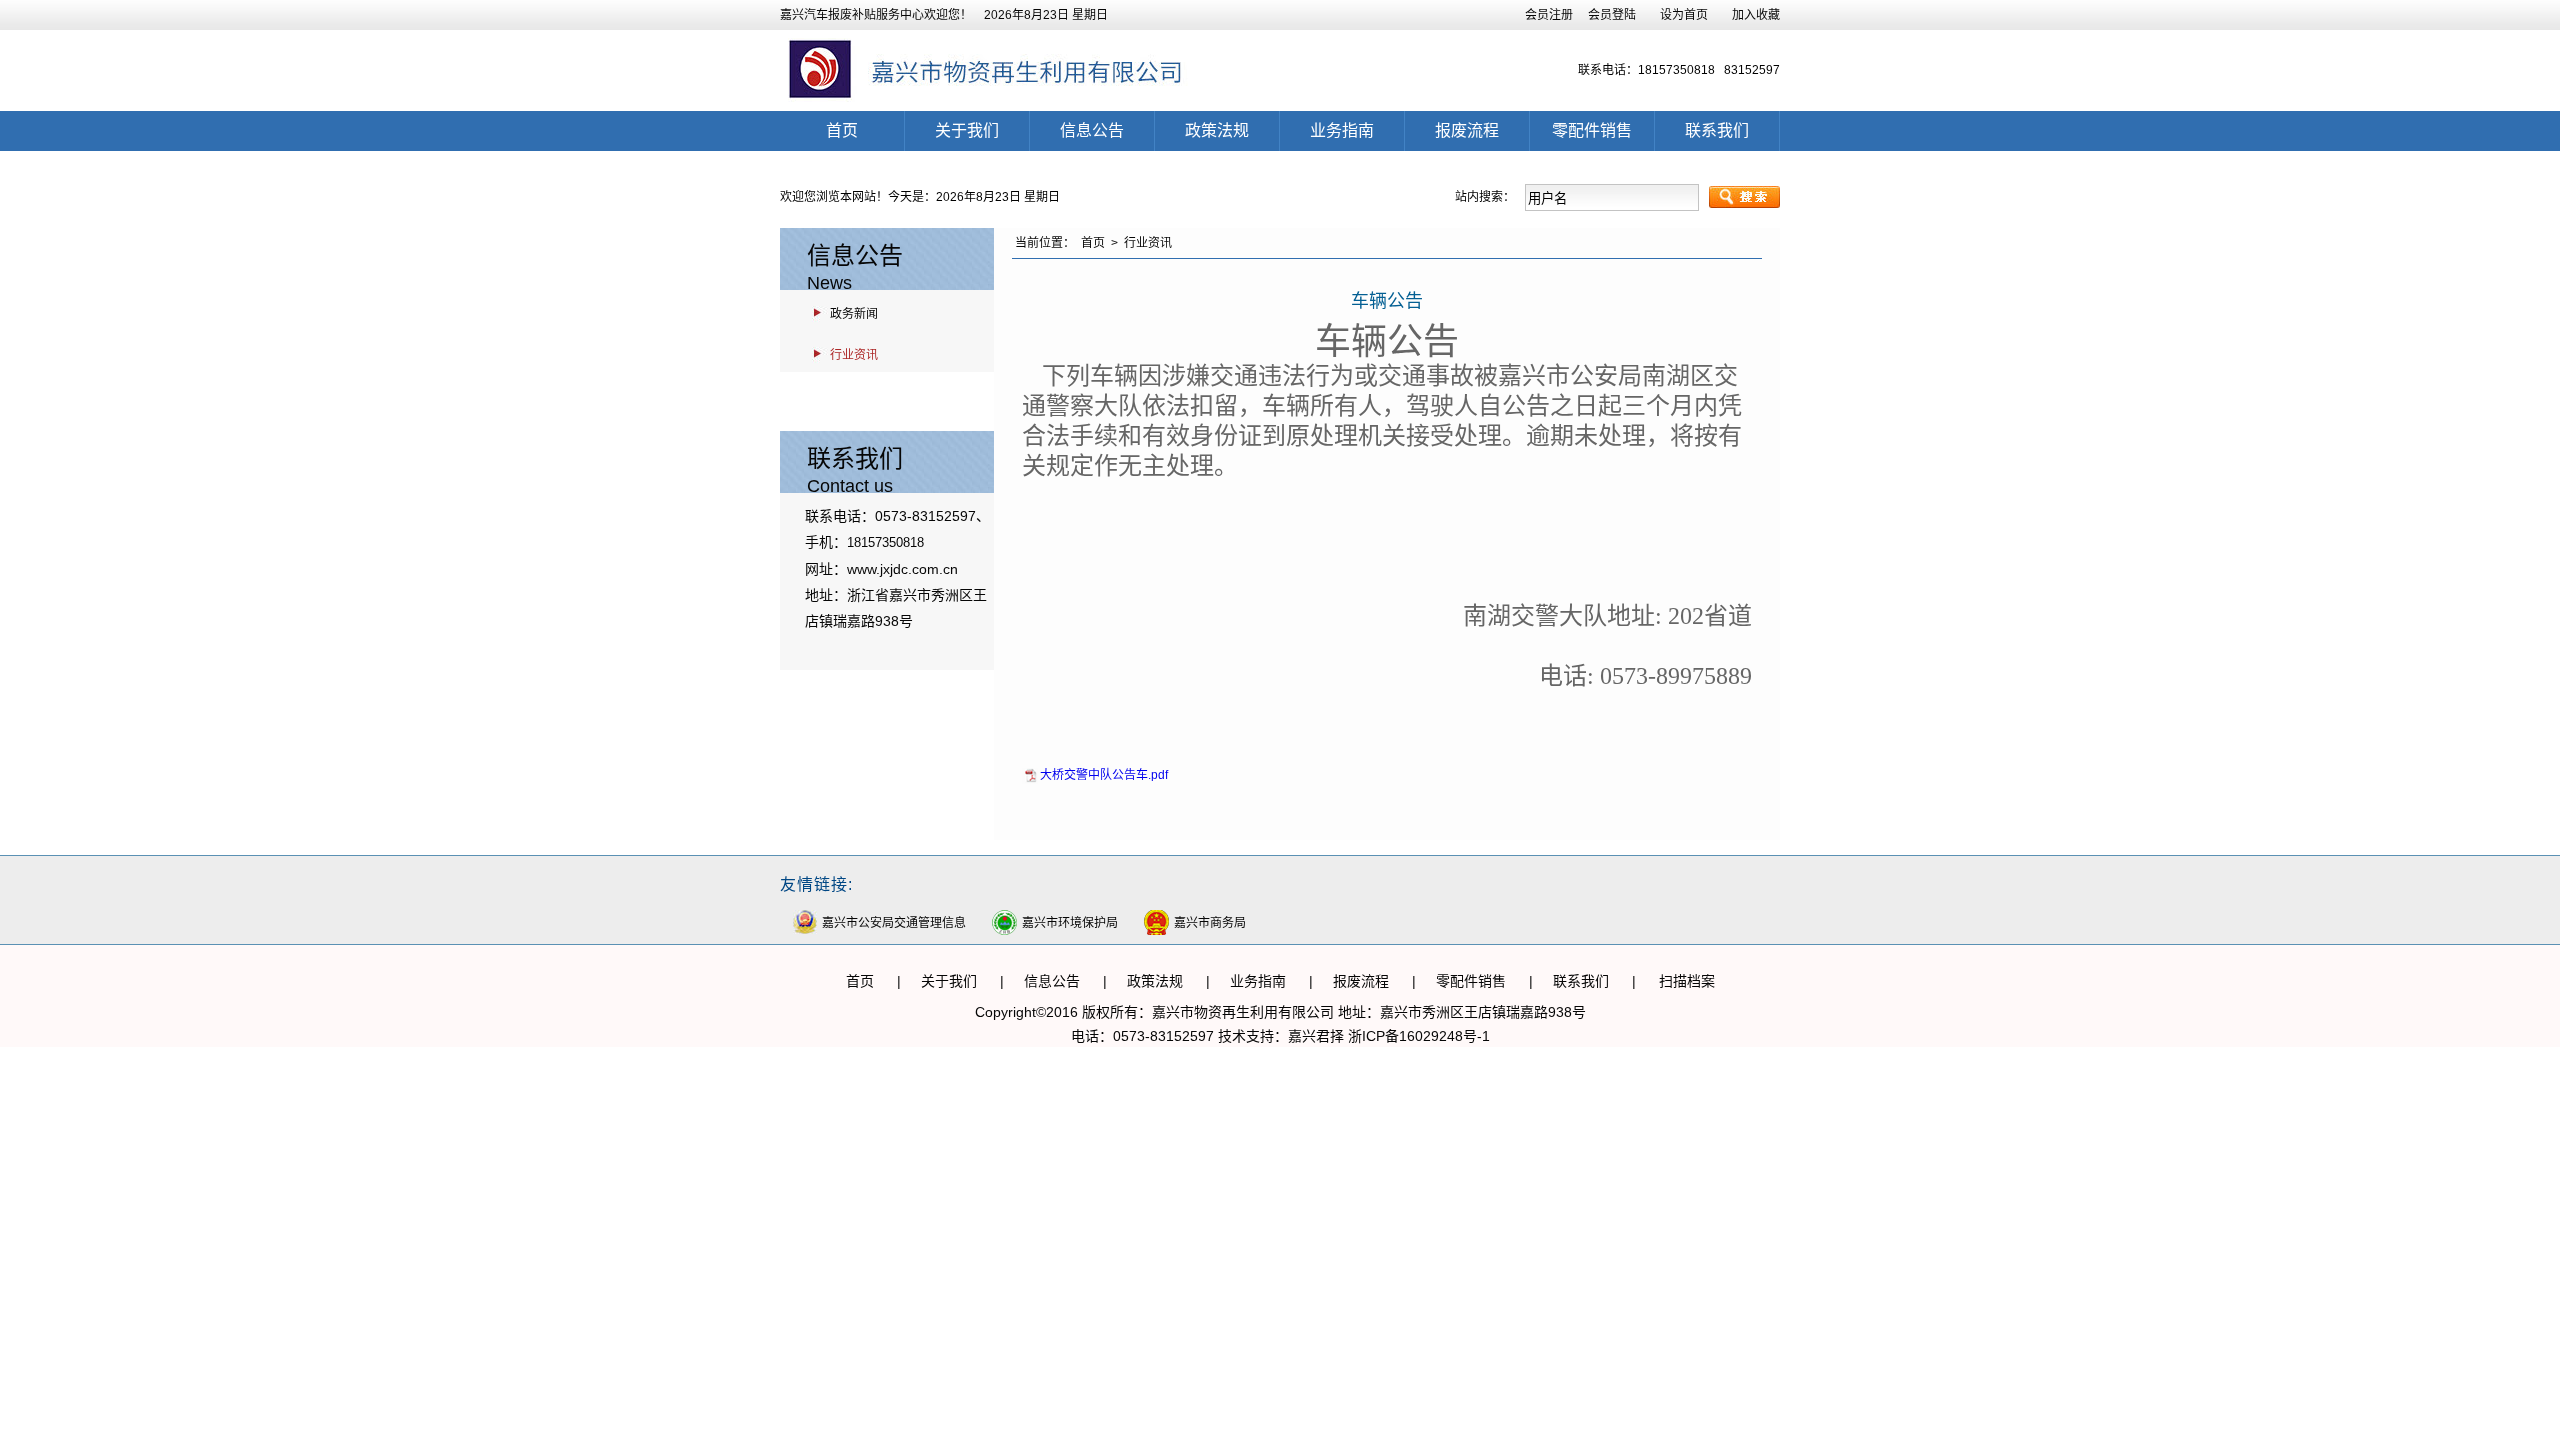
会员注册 (1549, 15)
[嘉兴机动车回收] (999, 104)
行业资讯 (854, 355)
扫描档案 (1687, 981)
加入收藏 (1756, 15)
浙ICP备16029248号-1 (1419, 1036)
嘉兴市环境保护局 (1070, 923)
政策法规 (1217, 130)
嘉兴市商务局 (1210, 923)
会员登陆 (1612, 15)
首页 (842, 130)
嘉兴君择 (1316, 1036)
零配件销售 (1592, 130)
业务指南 (1342, 130)
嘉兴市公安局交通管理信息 (894, 923)
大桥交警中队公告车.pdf (1104, 775)
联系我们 (1717, 130)
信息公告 (1092, 130)
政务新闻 (854, 314)
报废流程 (1467, 130)
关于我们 (967, 130)
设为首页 (1684, 15)
